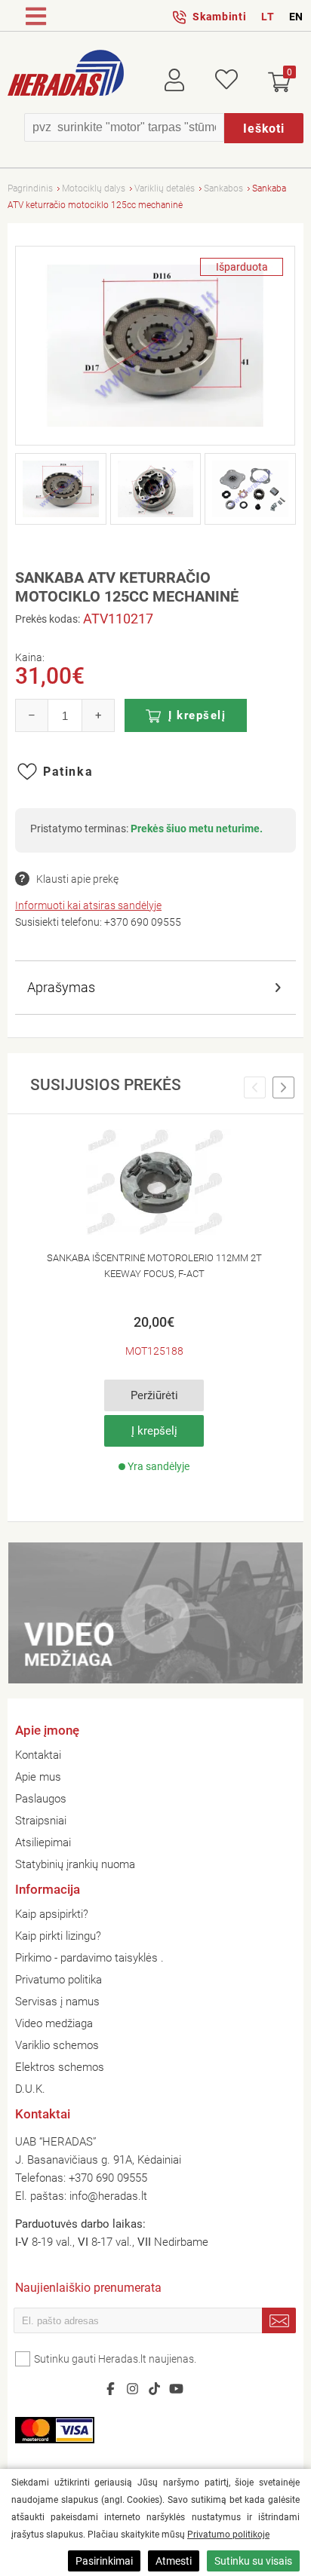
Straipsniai (41, 1821)
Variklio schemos (57, 2045)
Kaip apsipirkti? (52, 1914)
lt (268, 17)
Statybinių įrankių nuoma (75, 1864)
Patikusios (227, 77)
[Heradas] (66, 75)
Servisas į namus (57, 2002)
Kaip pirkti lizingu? (58, 1936)
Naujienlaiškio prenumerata (88, 2289)
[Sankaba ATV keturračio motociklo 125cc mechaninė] (155, 346)
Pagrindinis (30, 188)
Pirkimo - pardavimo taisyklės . (89, 1958)
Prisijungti (186, 77)
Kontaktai (38, 1755)
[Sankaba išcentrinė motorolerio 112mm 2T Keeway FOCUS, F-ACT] (154, 1183)
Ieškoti (264, 129)
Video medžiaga (54, 2023)
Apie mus (38, 1777)
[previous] (255, 1088)
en (296, 17)
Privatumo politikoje (228, 2535)
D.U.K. (30, 2089)
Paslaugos (41, 1799)
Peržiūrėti (154, 1395)
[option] (154, 1306)
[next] (283, 1088)
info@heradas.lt (108, 2196)
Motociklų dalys (94, 188)
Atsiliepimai (43, 1842)
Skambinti (219, 17)
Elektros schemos (60, 2067)
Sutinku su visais (253, 2561)
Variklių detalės (165, 188)
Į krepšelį (197, 715)
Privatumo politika (59, 1980)
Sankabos (223, 188)
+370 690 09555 (143, 922)
